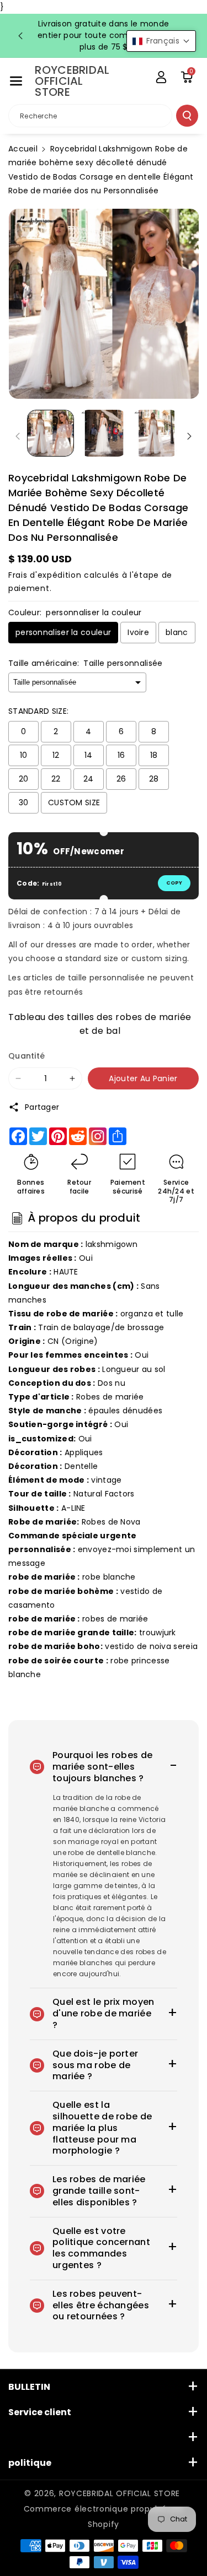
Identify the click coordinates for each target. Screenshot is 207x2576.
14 (89, 755)
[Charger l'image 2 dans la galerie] (103, 433)
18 (154, 755)
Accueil (23, 149)
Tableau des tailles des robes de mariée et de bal (100, 1023)
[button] (16, 81)
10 (24, 755)
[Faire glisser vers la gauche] (18, 436)
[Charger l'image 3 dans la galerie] (156, 433)
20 (24, 779)
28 (154, 779)
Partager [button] (42, 1107)
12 (56, 755)
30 (24, 802)
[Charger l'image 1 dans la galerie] (51, 433)
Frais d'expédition (45, 575)
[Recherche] (187, 116)
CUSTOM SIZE (74, 802)
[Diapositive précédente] (20, 36)
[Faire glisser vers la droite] (189, 436)
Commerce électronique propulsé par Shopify (104, 2517)
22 (56, 779)
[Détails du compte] (161, 77)
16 (121, 755)
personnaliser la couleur (63, 632)
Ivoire (138, 632)
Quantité (26, 1056)
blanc (177, 632)
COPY (174, 883)
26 (121, 779)
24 (89, 779)
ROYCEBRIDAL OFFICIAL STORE (120, 2493)
